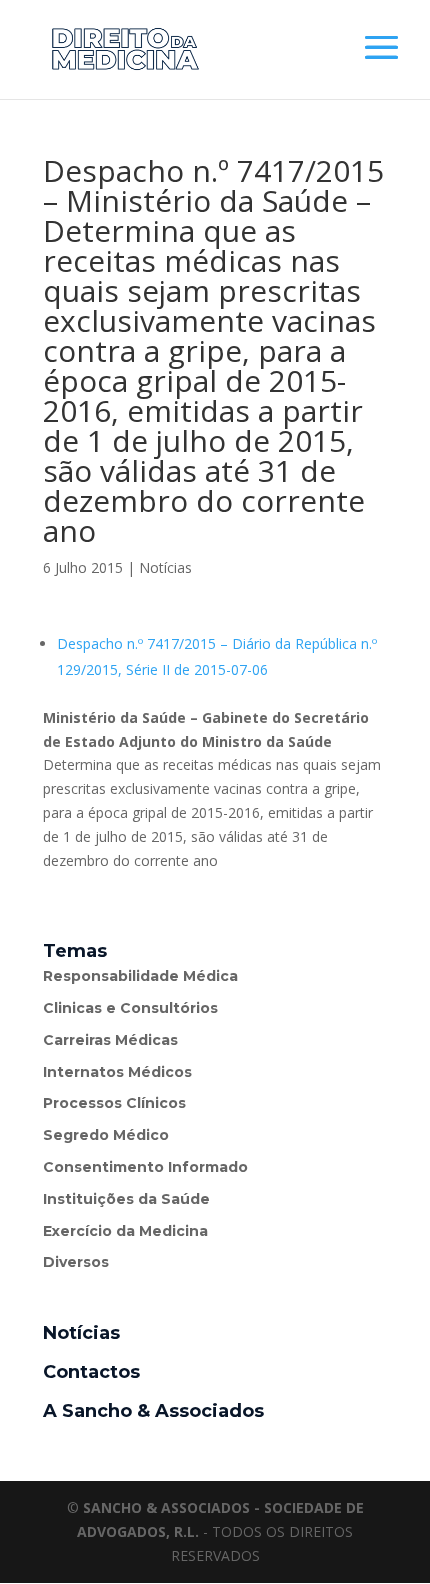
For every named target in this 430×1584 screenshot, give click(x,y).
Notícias (165, 567)
